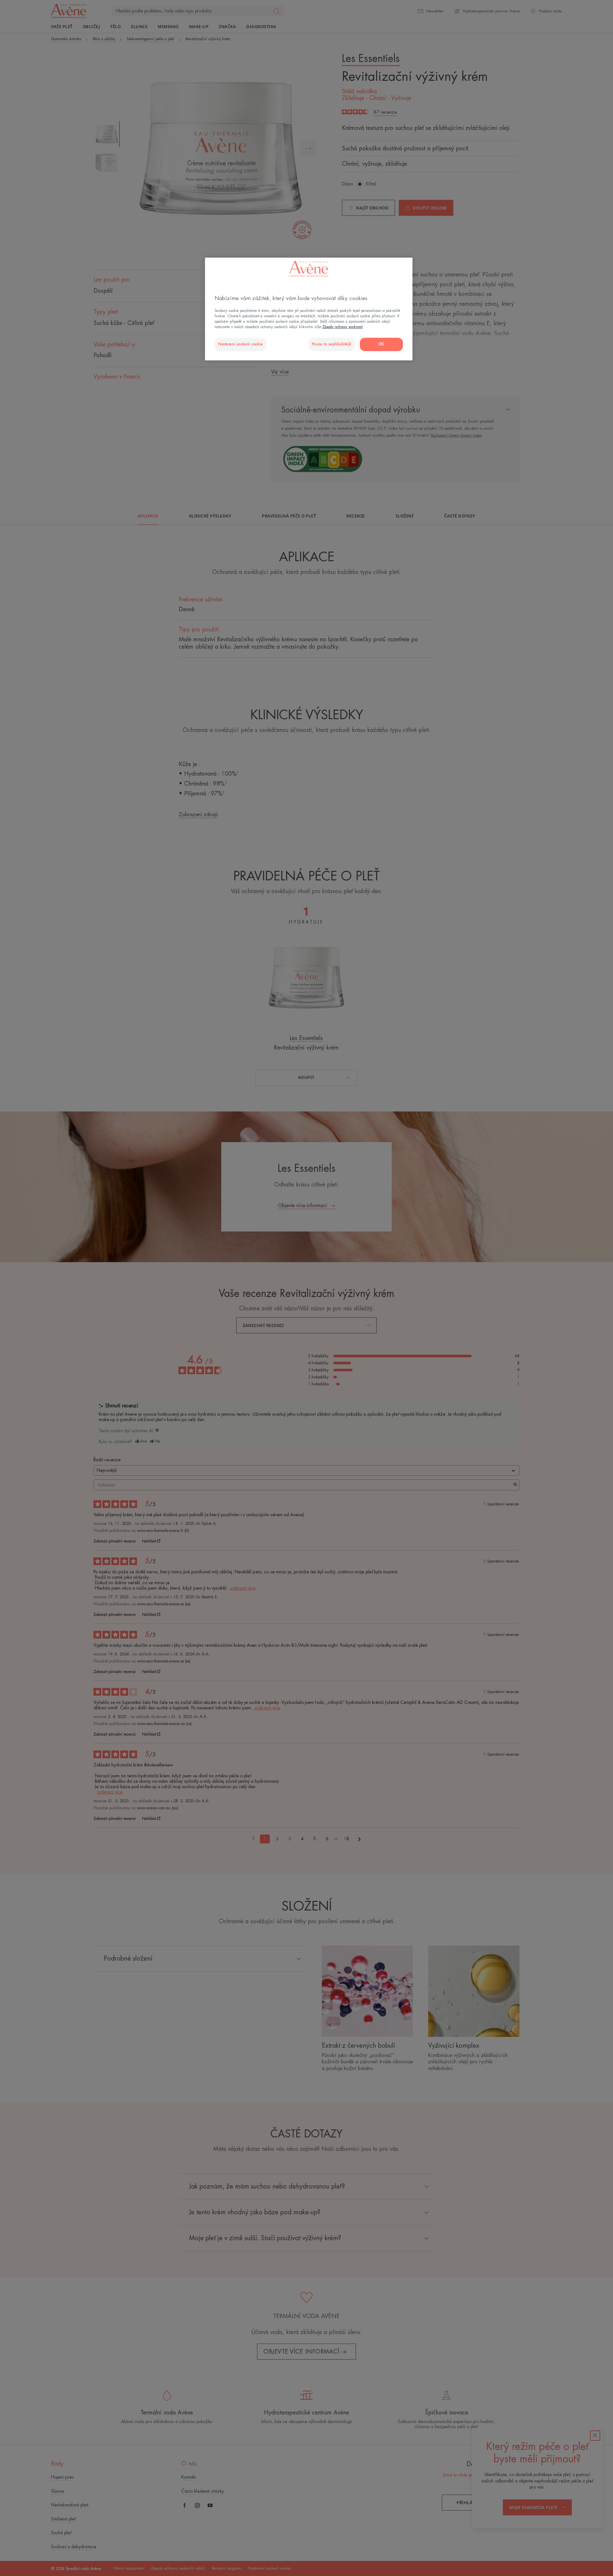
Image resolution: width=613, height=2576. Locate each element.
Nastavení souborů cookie (241, 344)
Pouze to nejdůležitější (332, 344)
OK (381, 344)
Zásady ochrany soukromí (343, 327)
